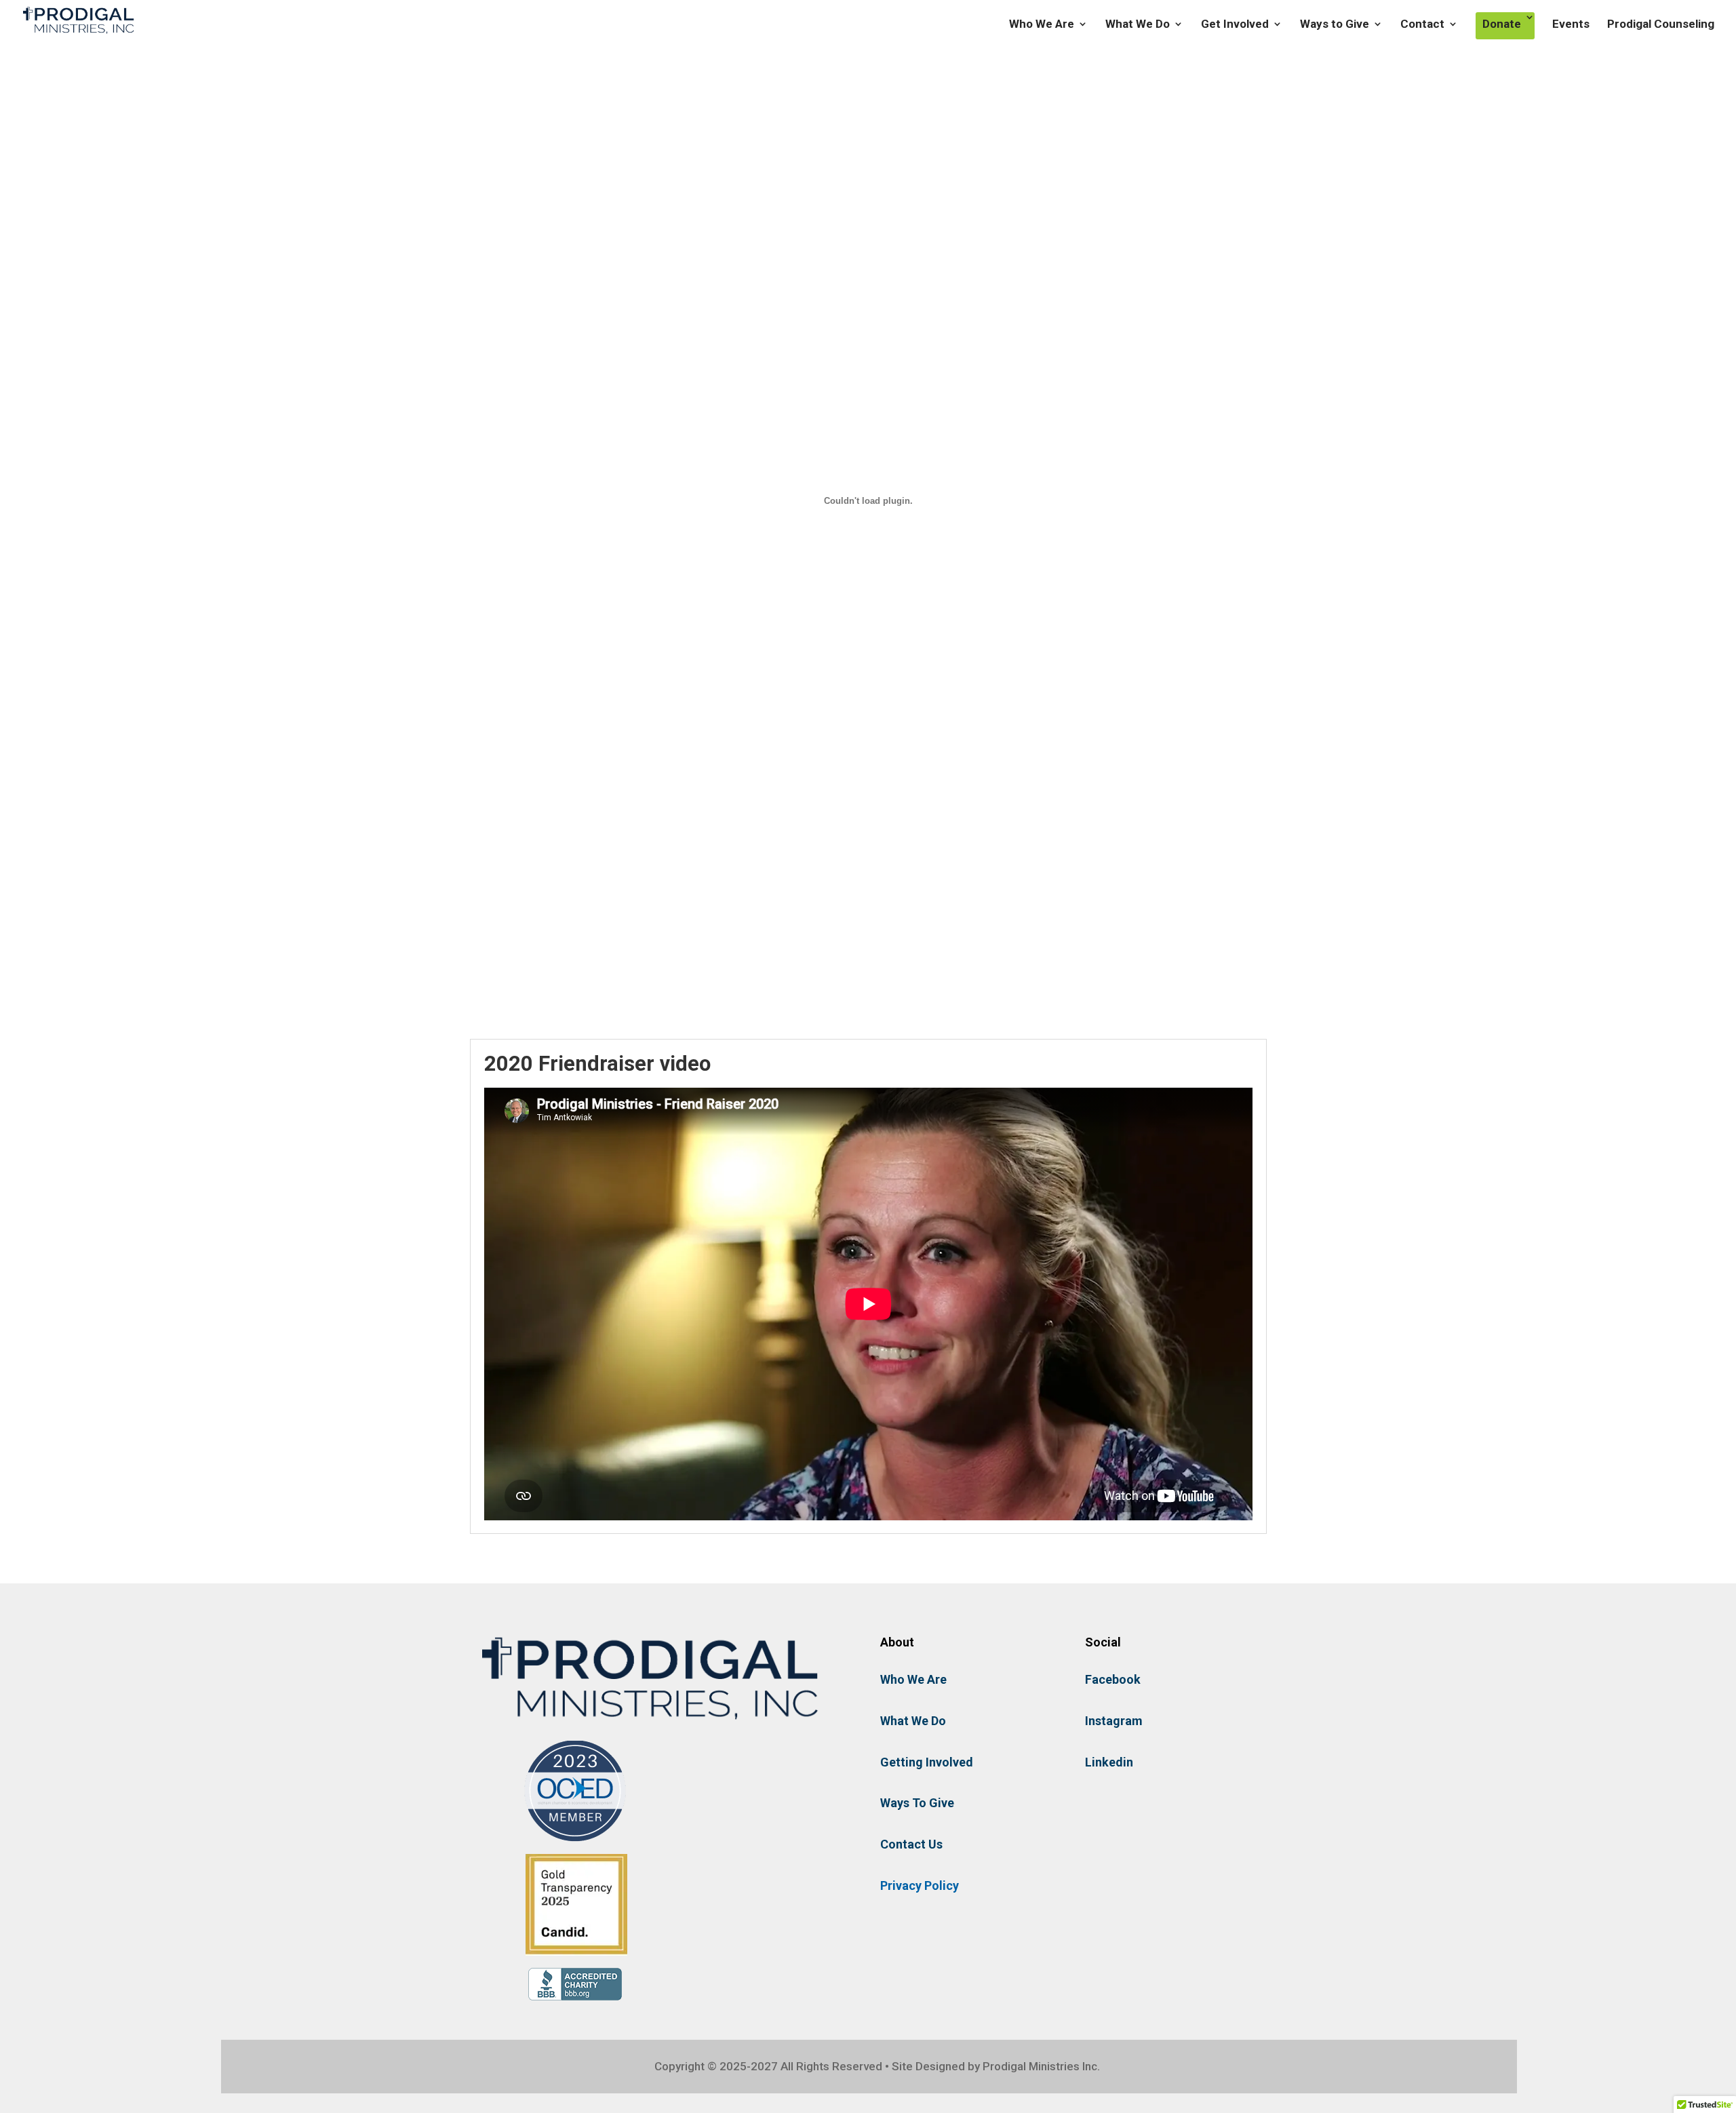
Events (1571, 25)
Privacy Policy (920, 1885)
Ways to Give (1335, 25)
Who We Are (1042, 25)
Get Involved (1235, 25)
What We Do (1138, 25)
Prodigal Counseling (1661, 25)
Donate (1502, 24)
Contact (1422, 25)
